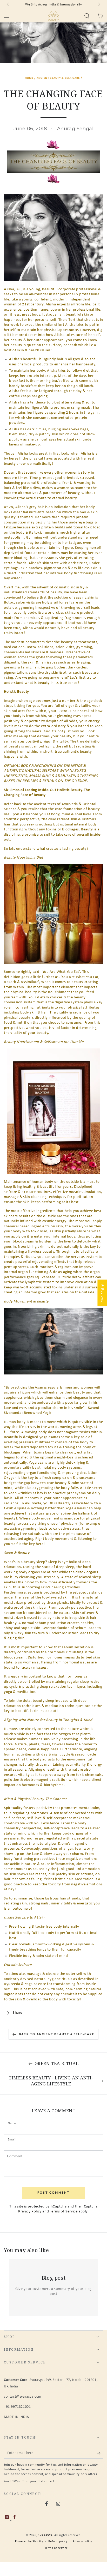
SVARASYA (45, 2535)
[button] (87, 16)
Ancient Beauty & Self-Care (58, 78)
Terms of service (56, 2548)
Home (29, 78)
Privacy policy (82, 2542)
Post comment (54, 2192)
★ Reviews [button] (102, 1293)
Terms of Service (64, 2212)
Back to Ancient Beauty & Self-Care (57, 2034)
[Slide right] (99, 5)
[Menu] (7, 16)
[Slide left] (8, 5)
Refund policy (58, 2542)
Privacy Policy (30, 2212)
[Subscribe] (100, 2453)
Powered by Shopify (29, 2542)
